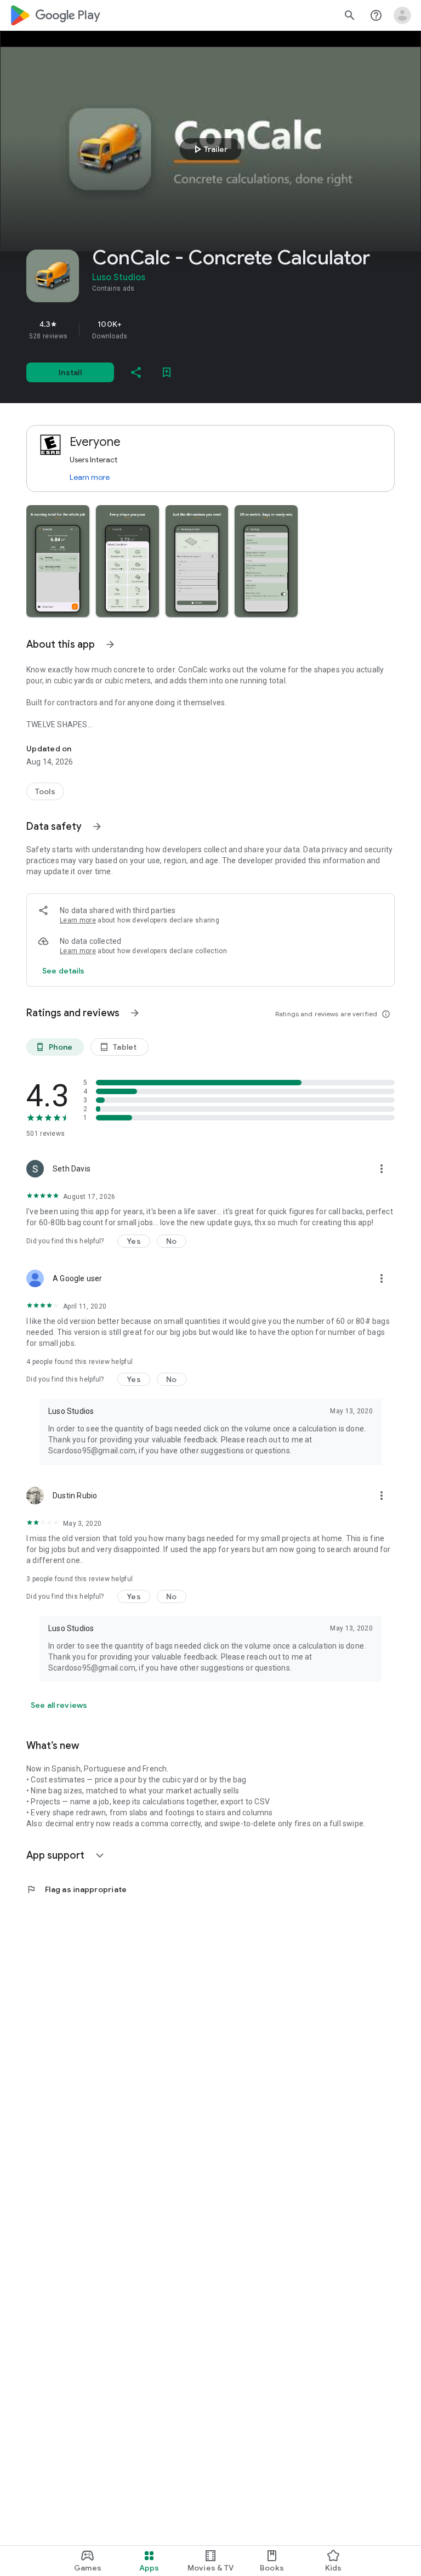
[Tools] (45, 791)
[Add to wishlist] (167, 372)
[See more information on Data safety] (97, 826)
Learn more (90, 477)
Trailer (209, 149)
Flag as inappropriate (76, 1889)
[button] (58, 561)
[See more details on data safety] (64, 971)
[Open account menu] (402, 15)
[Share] (136, 372)
